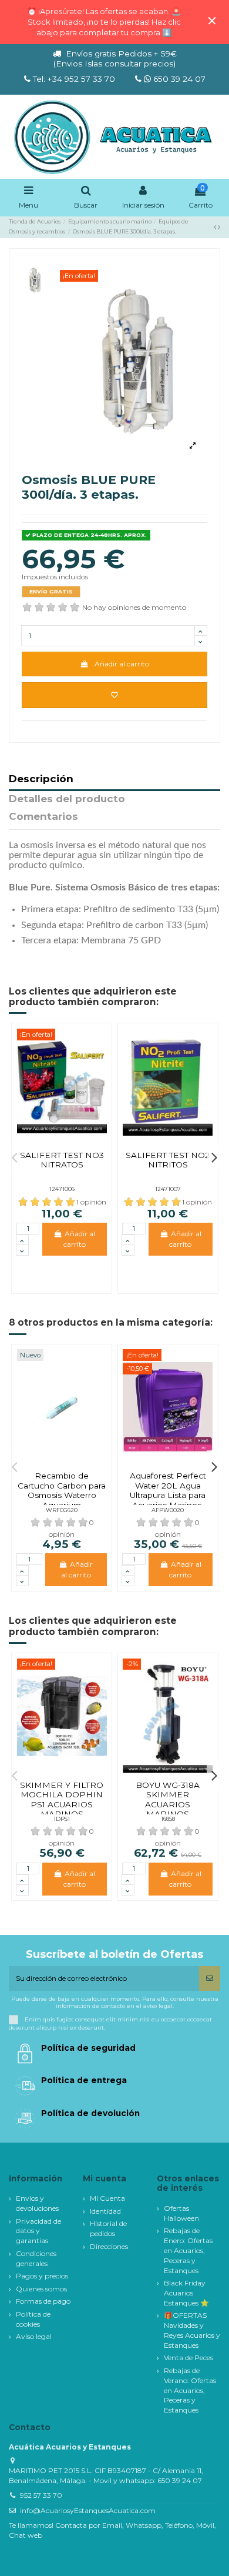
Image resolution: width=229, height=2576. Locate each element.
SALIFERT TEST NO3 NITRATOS (62, 1160)
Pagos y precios (42, 2276)
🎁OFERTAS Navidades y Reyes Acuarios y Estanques (192, 2330)
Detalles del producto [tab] (67, 799)
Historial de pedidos (108, 2228)
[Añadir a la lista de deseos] (114, 695)
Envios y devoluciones (37, 2203)
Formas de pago (43, 2301)
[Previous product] (216, 227)
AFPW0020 (168, 1510)
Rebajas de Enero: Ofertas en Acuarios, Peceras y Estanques (188, 2250)
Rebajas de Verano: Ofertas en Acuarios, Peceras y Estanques (190, 2390)
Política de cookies (33, 2319)
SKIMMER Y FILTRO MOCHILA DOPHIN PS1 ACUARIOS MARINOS (62, 1799)
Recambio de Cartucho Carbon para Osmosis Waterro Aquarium (62, 1490)
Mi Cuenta (107, 2198)
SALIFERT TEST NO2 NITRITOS (168, 1160)
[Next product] (219, 227)
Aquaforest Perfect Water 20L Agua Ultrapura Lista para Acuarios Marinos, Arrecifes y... (168, 1495)
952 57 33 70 (41, 2495)
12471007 (168, 1189)
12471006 (62, 1189)
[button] (15, 1157)
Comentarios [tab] (43, 817)
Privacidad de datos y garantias (38, 2231)
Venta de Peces (188, 2358)
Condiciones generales (36, 2258)
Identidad (105, 2211)
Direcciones (109, 2246)
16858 (168, 1819)
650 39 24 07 (178, 79)
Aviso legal (34, 2336)
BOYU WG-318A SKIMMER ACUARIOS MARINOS (168, 1799)
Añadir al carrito (122, 664)
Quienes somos (41, 2289)
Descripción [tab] (41, 779)
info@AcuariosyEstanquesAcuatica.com (88, 2510)
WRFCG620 (62, 1510)
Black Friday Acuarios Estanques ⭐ (186, 2293)
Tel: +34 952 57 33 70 (74, 79)
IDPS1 (62, 1819)
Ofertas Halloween (181, 2213)
